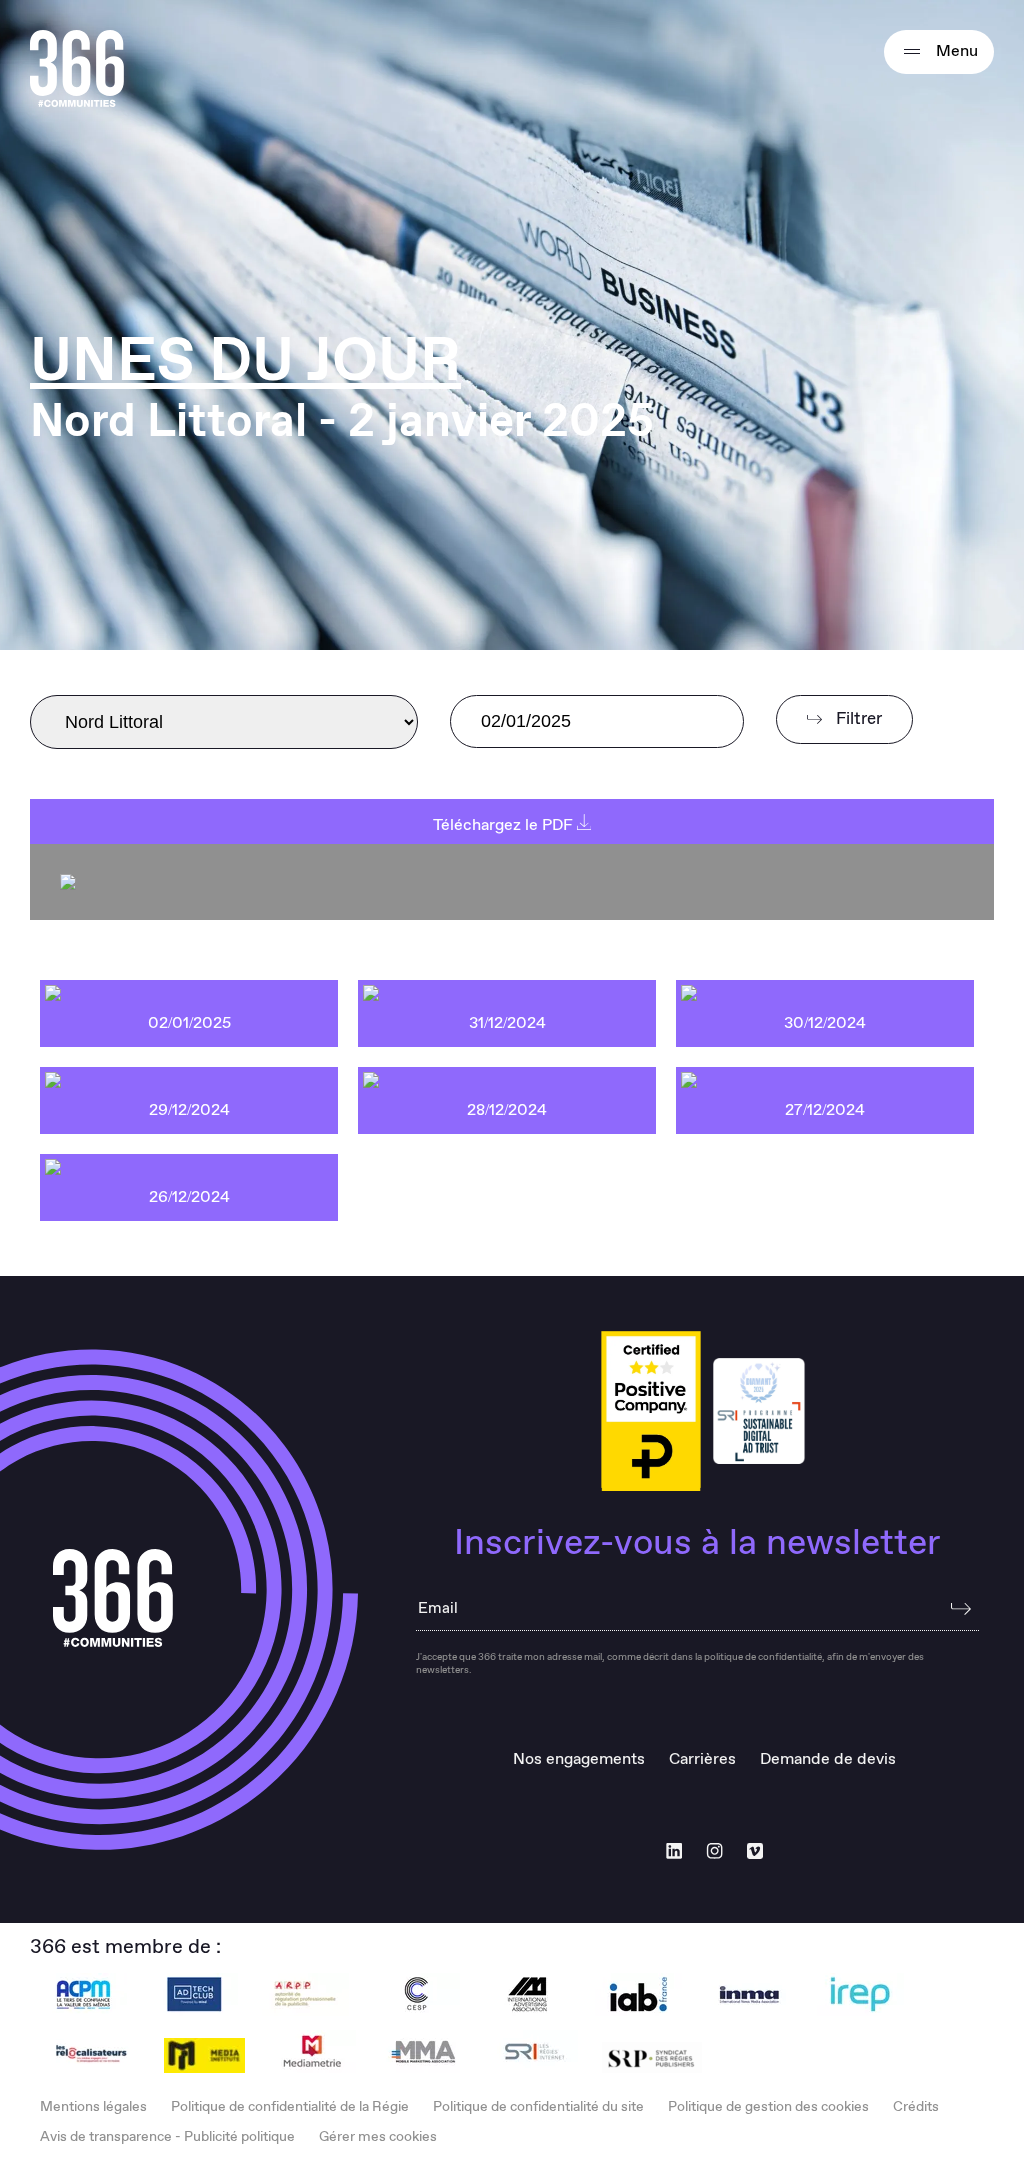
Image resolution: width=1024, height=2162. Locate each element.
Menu (955, 51)
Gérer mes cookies (378, 2137)
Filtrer (857, 719)
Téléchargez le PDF (505, 825)
